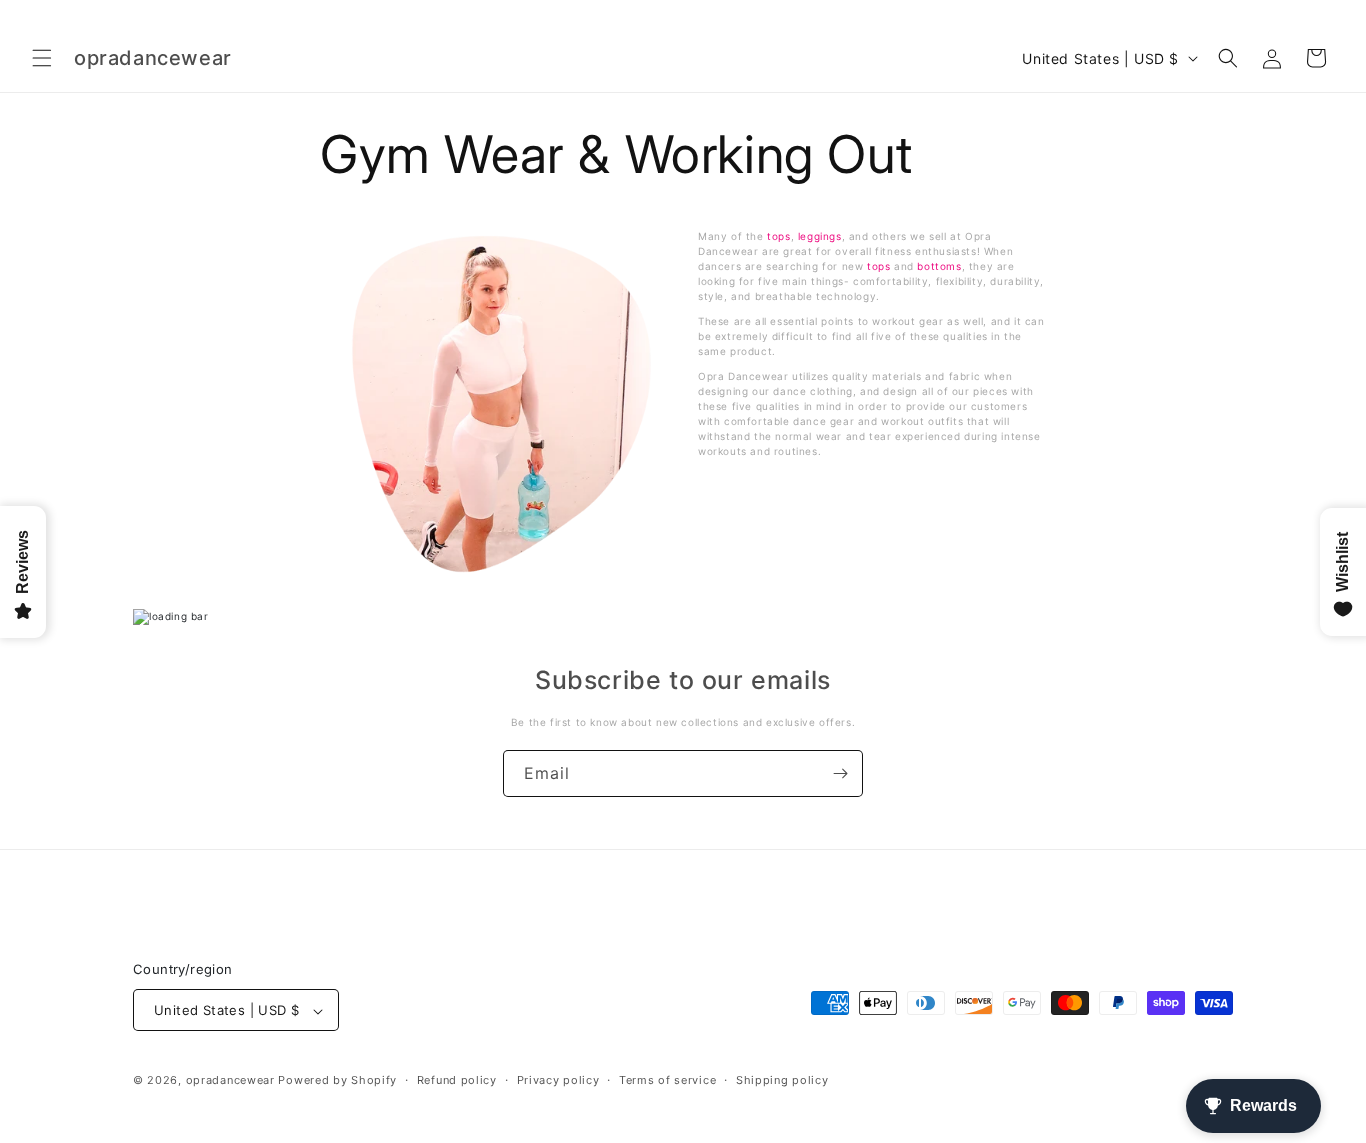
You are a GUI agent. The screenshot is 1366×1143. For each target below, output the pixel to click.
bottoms (939, 266)
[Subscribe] (840, 773)
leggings (820, 236)
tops (778, 236)
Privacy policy (558, 1080)
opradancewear (230, 1081)
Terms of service (667, 1080)
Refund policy (457, 1080)
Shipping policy (782, 1080)
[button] (42, 58)
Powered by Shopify (337, 1081)
